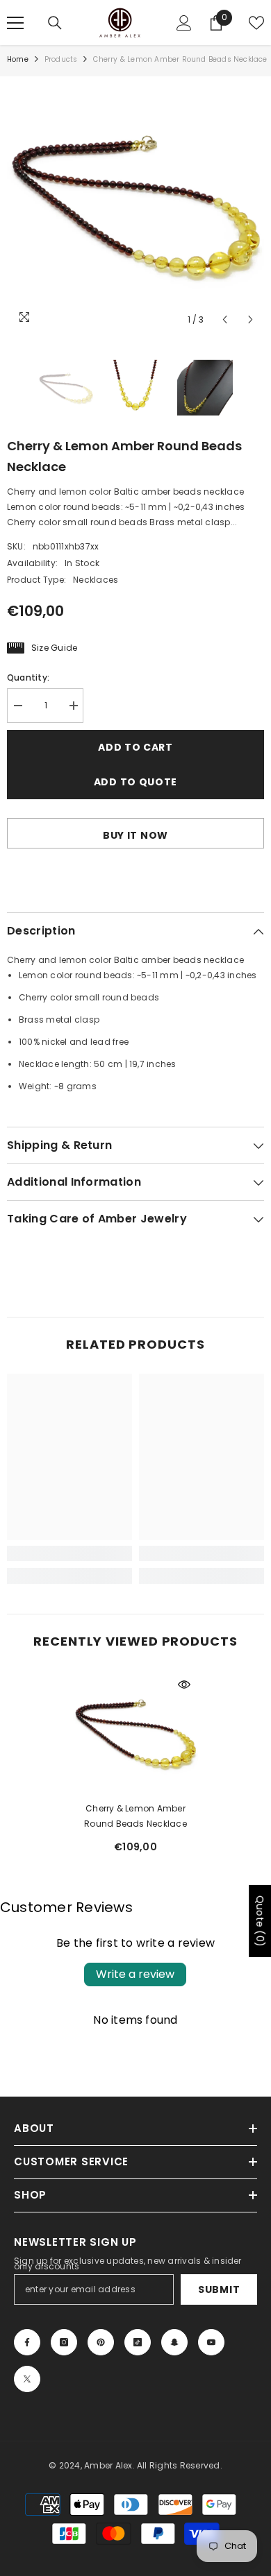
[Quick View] (184, 1684)
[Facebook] (27, 2342)
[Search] (55, 23)
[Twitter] (27, 2379)
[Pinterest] (101, 2342)
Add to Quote (135, 782)
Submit (219, 2289)
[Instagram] (64, 2342)
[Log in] (184, 23)
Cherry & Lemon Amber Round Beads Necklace (135, 1816)
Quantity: (28, 677)
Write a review (135, 1974)
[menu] (15, 23)
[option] (135, 205)
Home (18, 59)
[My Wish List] (256, 23)
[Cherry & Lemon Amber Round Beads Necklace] (135, 1733)
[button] (225, 319)
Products (61, 59)
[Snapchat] (174, 2342)
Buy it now (135, 835)
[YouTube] (211, 2342)
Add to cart (135, 747)
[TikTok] (138, 2342)
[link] (69, 1553)
